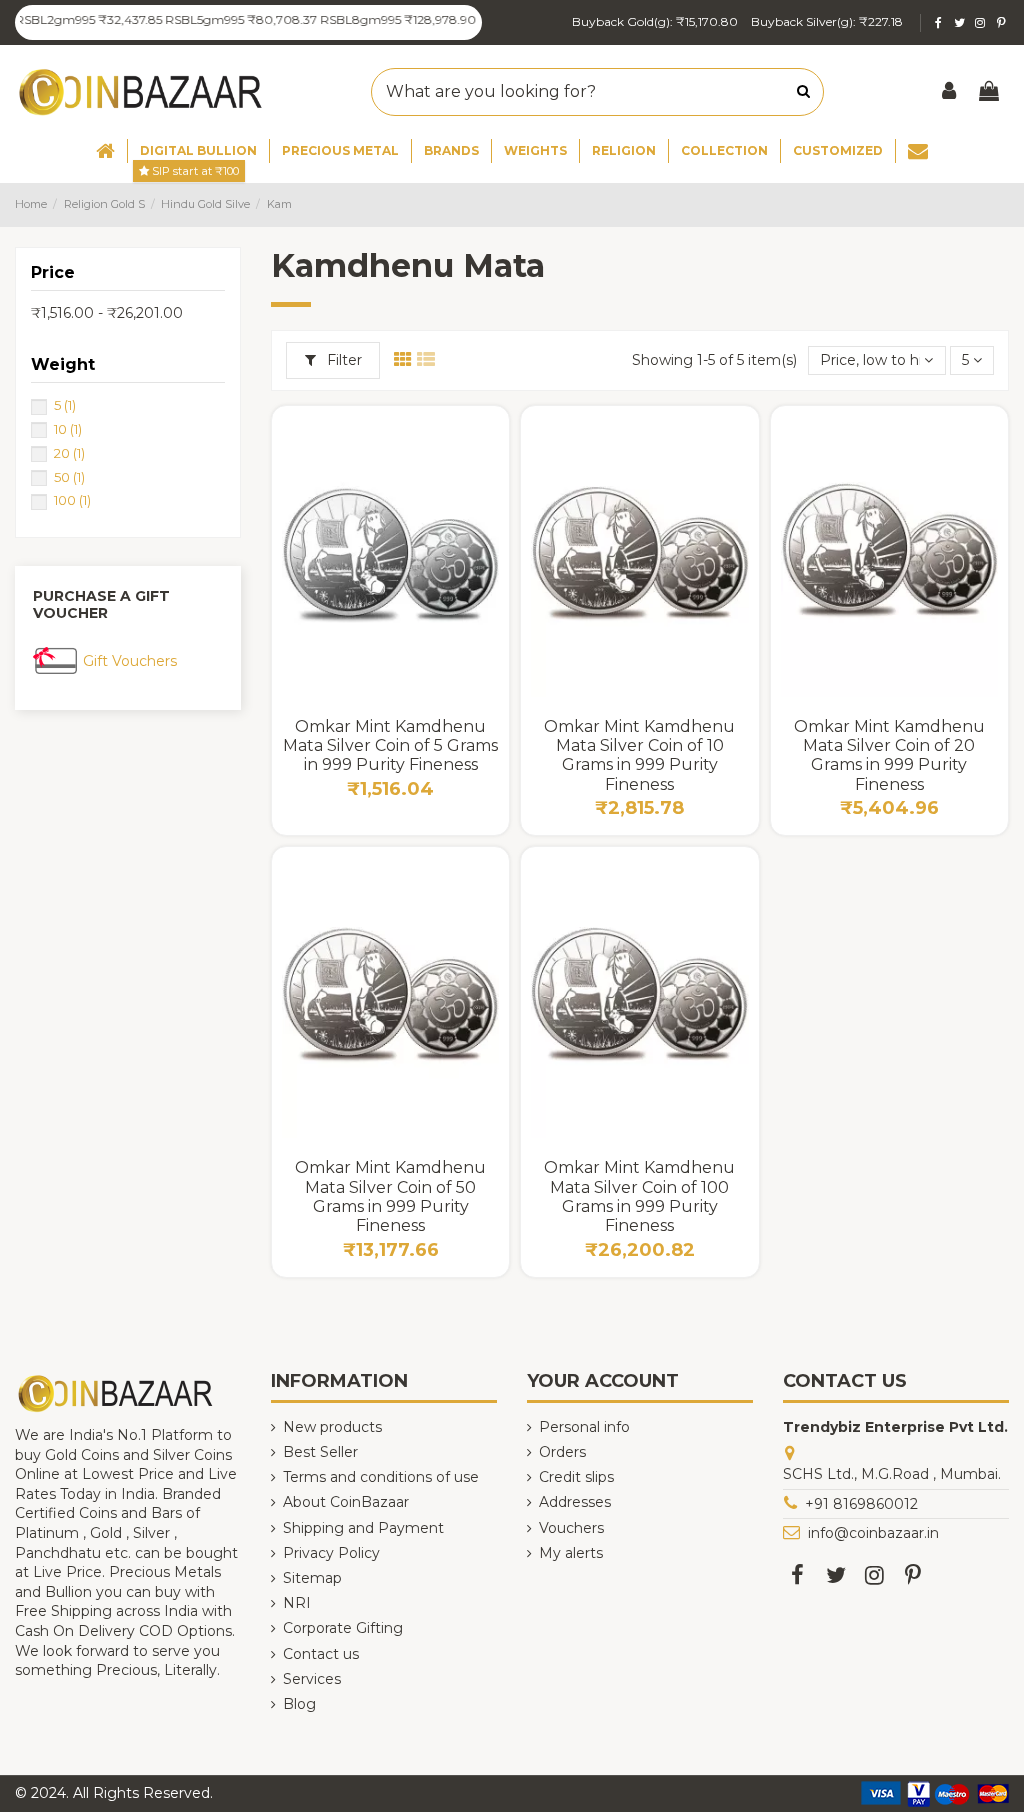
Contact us (321, 1654)
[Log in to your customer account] (950, 92)
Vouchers (571, 1528)
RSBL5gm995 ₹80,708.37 (219, 19)
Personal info (584, 1427)
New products (332, 1427)
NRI (297, 1603)
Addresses (575, 1502)
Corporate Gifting (343, 1628)
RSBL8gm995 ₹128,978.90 (376, 19)
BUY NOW (390, 677)
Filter (342, 360)
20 (69, 453)
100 (72, 500)
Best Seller (320, 1452)
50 (69, 477)
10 (68, 429)
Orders (562, 1452)
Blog (299, 1704)
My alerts (571, 1553)
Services (312, 1679)
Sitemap (312, 1578)
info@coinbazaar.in (873, 1533)
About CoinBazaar (346, 1502)
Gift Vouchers (130, 661)
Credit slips (576, 1477)
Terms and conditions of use (381, 1477)
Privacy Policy (331, 1553)
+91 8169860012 (861, 1504)
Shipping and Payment (363, 1528)
